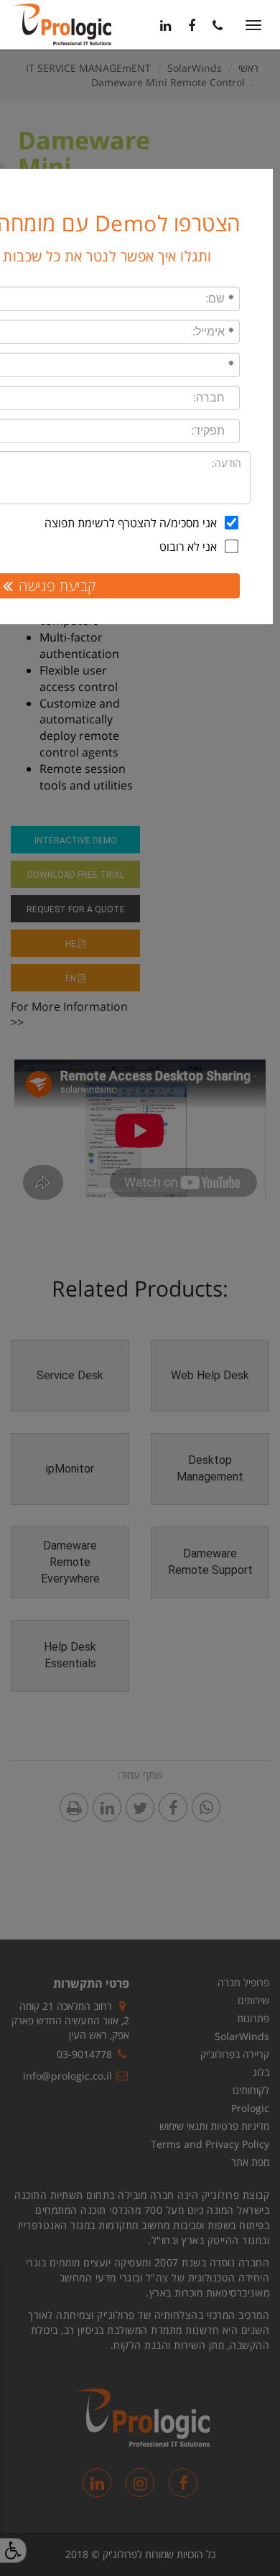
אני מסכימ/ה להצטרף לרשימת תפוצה (131, 523)
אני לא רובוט (188, 547)
